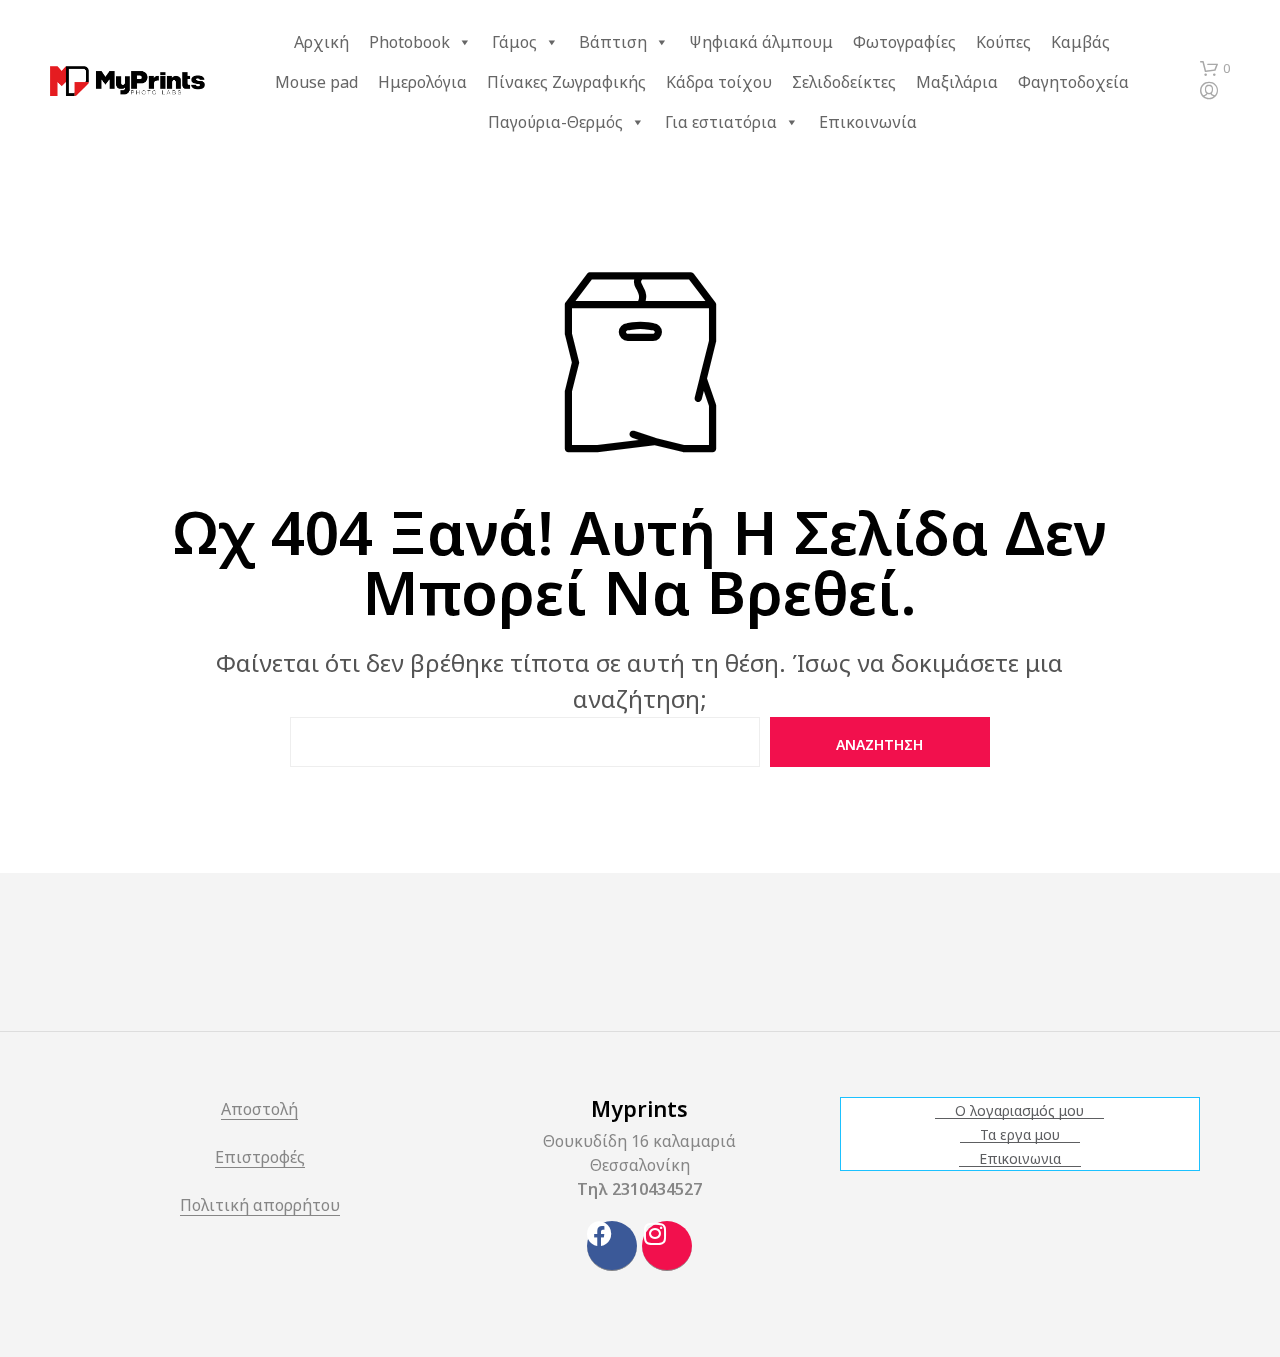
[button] (1215, 69)
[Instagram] (667, 1246)
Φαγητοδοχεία (1073, 82)
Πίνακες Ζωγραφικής (566, 82)
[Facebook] (612, 1246)
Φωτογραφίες (904, 42)
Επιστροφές (260, 1158)
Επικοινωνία (868, 122)
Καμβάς (1080, 42)
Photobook (409, 42)
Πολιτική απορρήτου (260, 1206)
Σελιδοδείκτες (844, 82)
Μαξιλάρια (957, 82)
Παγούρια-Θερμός (555, 122)
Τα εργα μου (1020, 1135)
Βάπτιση (613, 42)
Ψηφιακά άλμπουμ (761, 42)
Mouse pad (316, 82)
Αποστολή (259, 1110)
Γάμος (514, 42)
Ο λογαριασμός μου (1019, 1111)
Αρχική (321, 42)
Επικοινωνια (1020, 1159)
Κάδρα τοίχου (719, 82)
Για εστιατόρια (721, 122)
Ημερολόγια (422, 82)
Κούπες (1003, 42)
